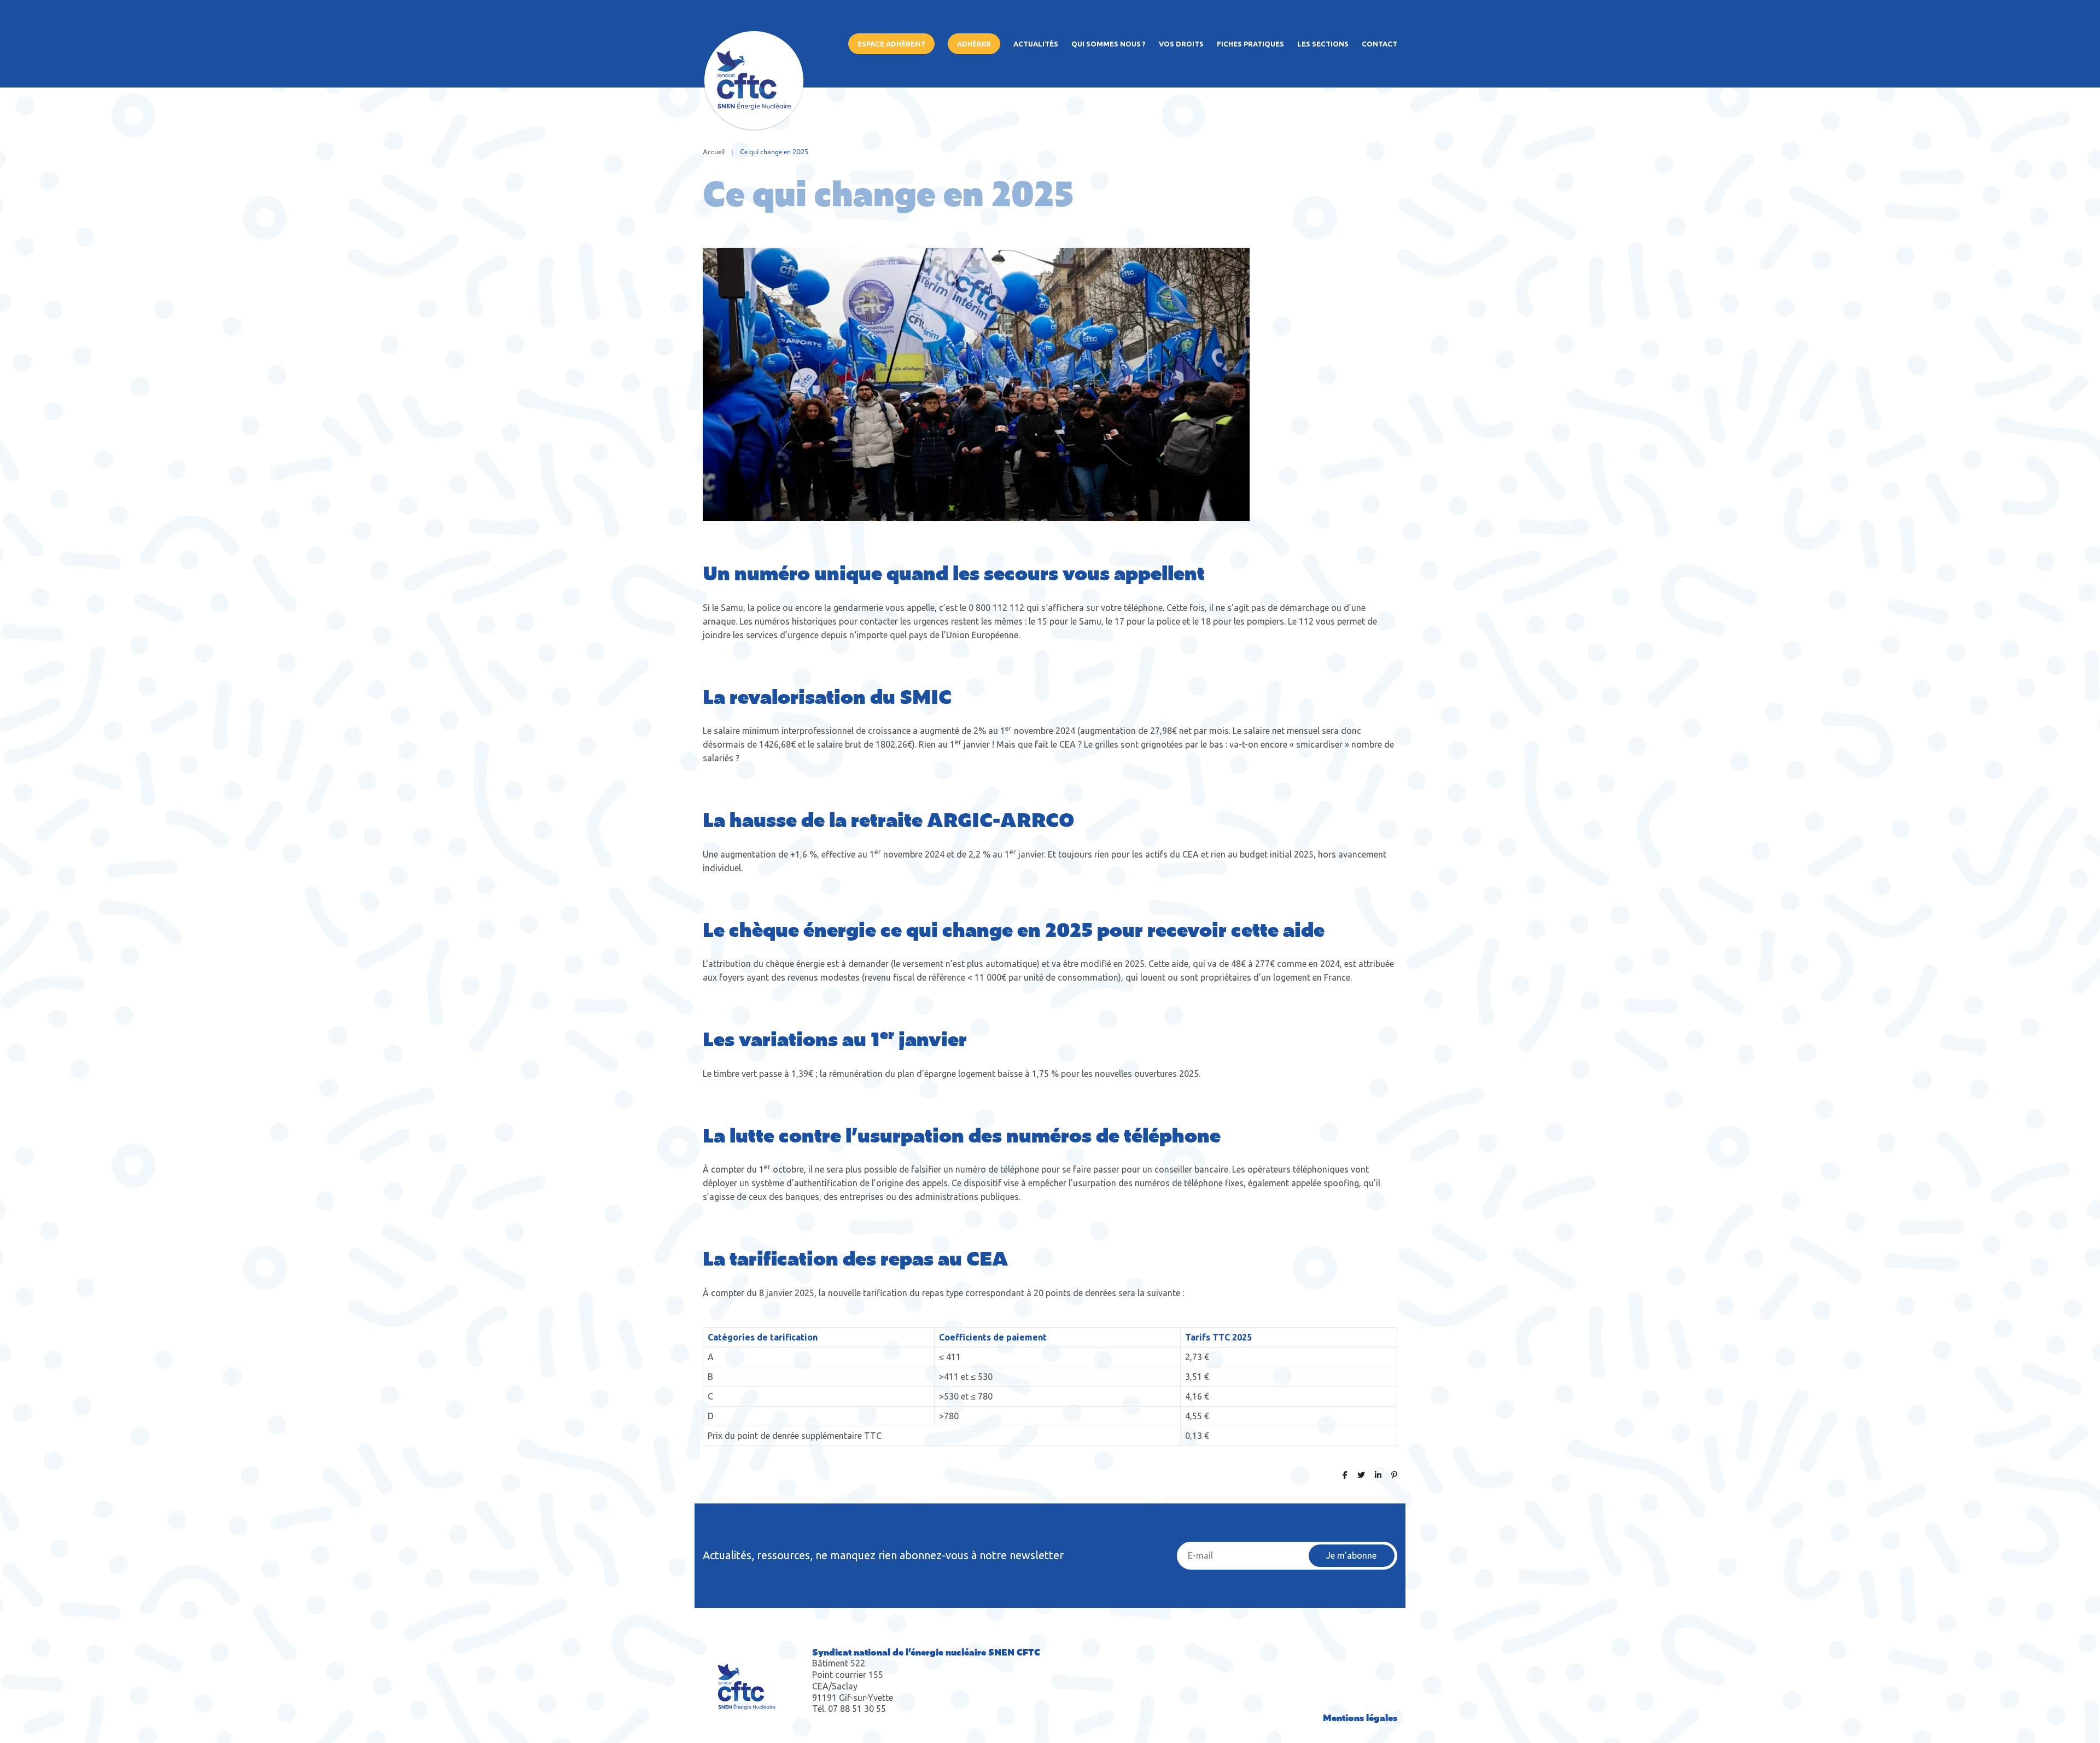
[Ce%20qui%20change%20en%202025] (1345, 1474)
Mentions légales (1360, 1717)
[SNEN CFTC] (754, 127)
